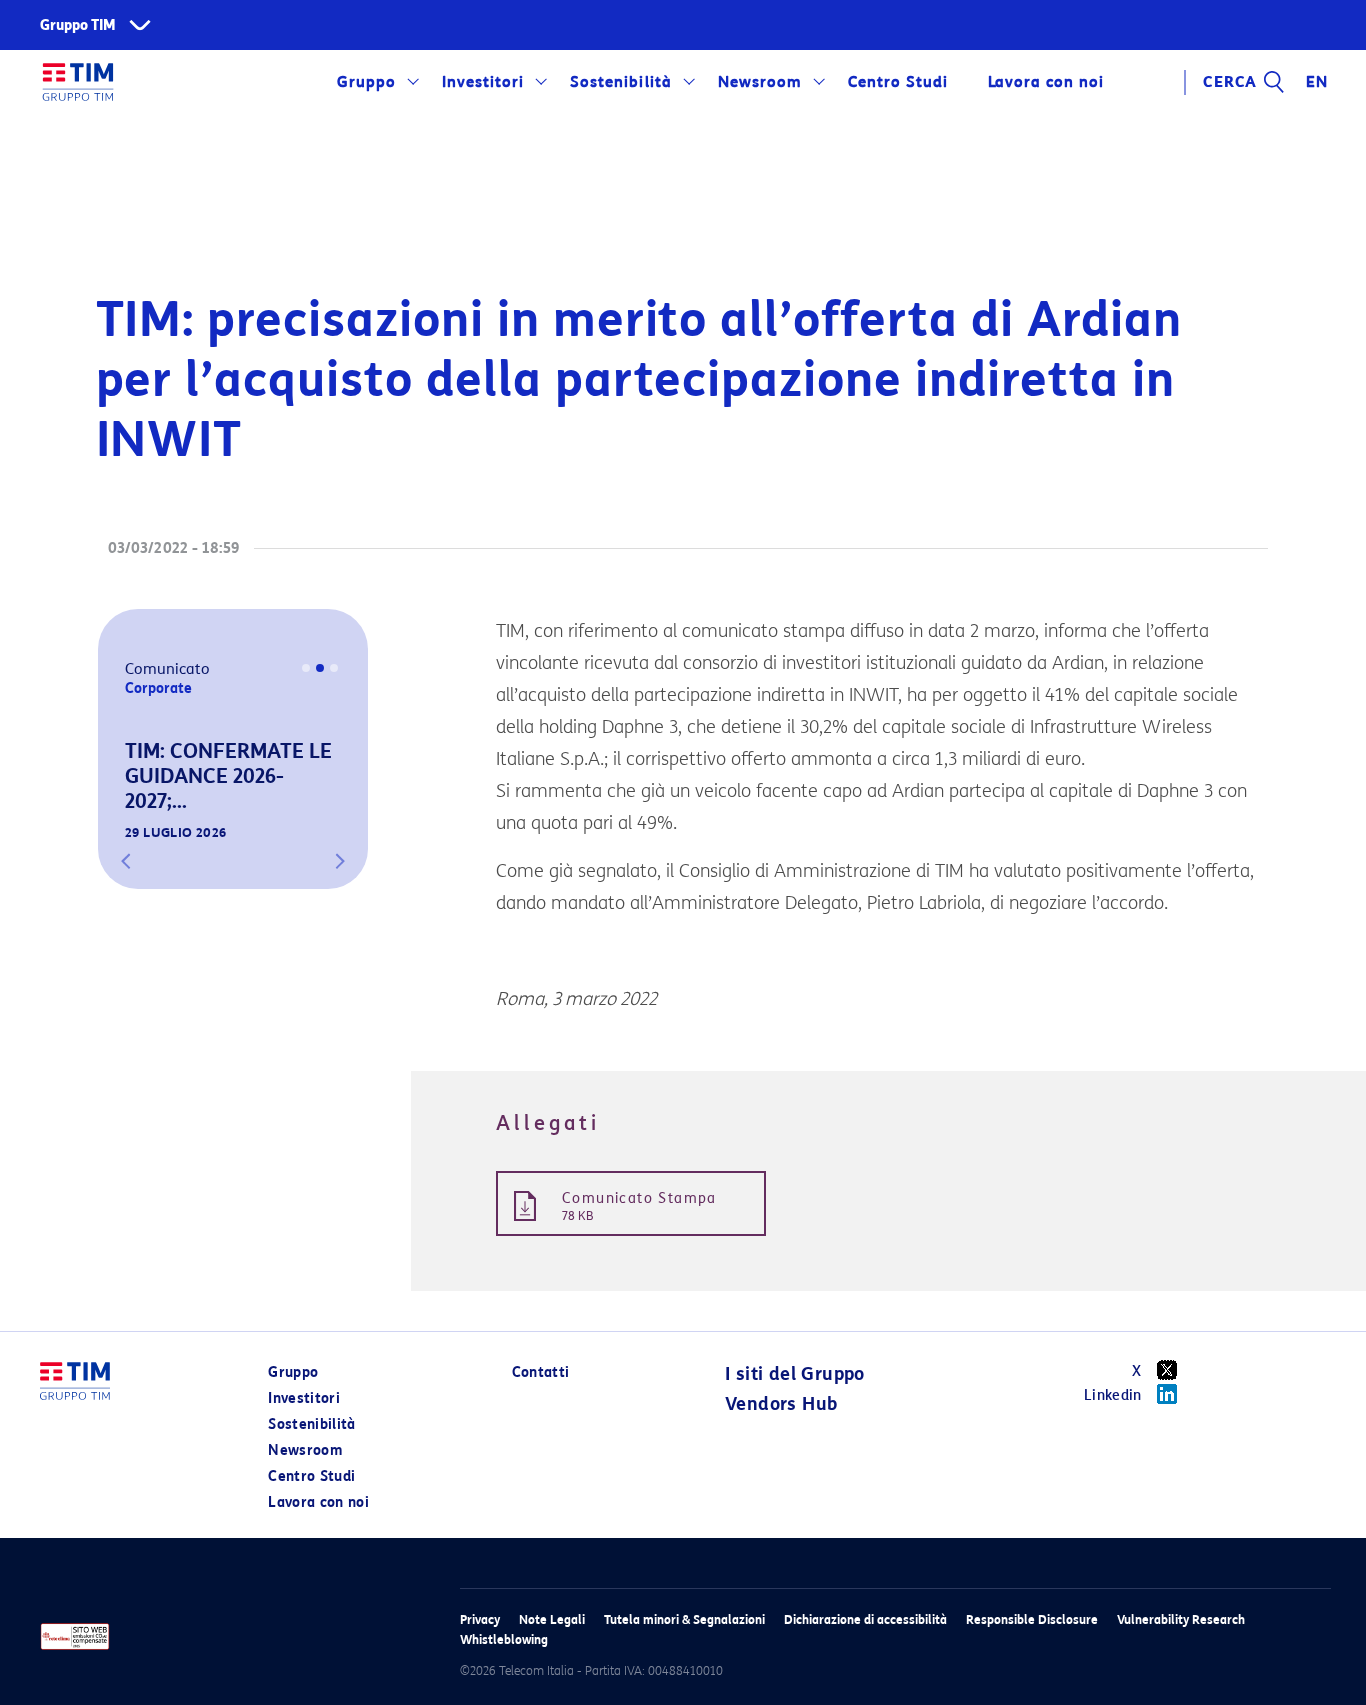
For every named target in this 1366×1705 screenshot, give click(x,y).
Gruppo (366, 82)
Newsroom (760, 82)
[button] (126, 861)
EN (1317, 82)
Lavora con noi (318, 1502)
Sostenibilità (620, 82)
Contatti (541, 1372)
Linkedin (1113, 1395)
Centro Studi (311, 1476)
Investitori (483, 82)
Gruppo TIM (78, 25)
